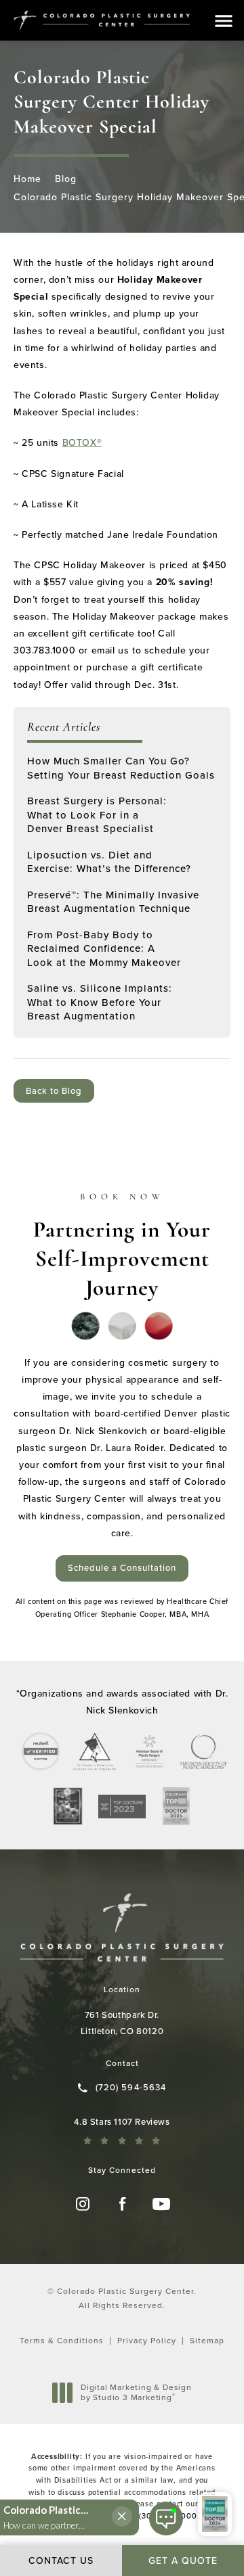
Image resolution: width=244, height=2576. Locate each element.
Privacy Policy (147, 2341)
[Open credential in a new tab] (41, 1751)
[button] (224, 21)
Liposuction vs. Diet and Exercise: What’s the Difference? (109, 862)
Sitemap (207, 2341)
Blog (66, 179)
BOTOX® (82, 443)
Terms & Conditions (62, 2341)
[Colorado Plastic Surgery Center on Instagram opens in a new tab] (83, 2204)
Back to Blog (54, 1091)
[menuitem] (83, 2204)
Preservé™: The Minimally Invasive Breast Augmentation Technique (113, 902)
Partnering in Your (122, 1246)
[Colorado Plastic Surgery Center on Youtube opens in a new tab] (161, 2204)
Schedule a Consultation (122, 1568)
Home (27, 179)
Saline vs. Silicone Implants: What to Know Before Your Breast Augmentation (100, 1002)
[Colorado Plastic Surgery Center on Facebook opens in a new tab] (122, 2204)
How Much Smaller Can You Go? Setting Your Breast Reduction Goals (121, 768)
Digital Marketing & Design (136, 2393)
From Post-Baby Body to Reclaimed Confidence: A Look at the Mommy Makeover (104, 949)
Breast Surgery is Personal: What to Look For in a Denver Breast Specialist (97, 815)
